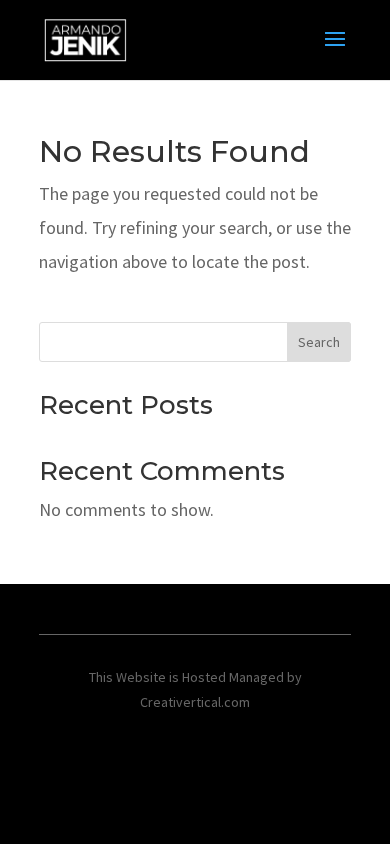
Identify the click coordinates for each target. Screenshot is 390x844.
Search (319, 342)
